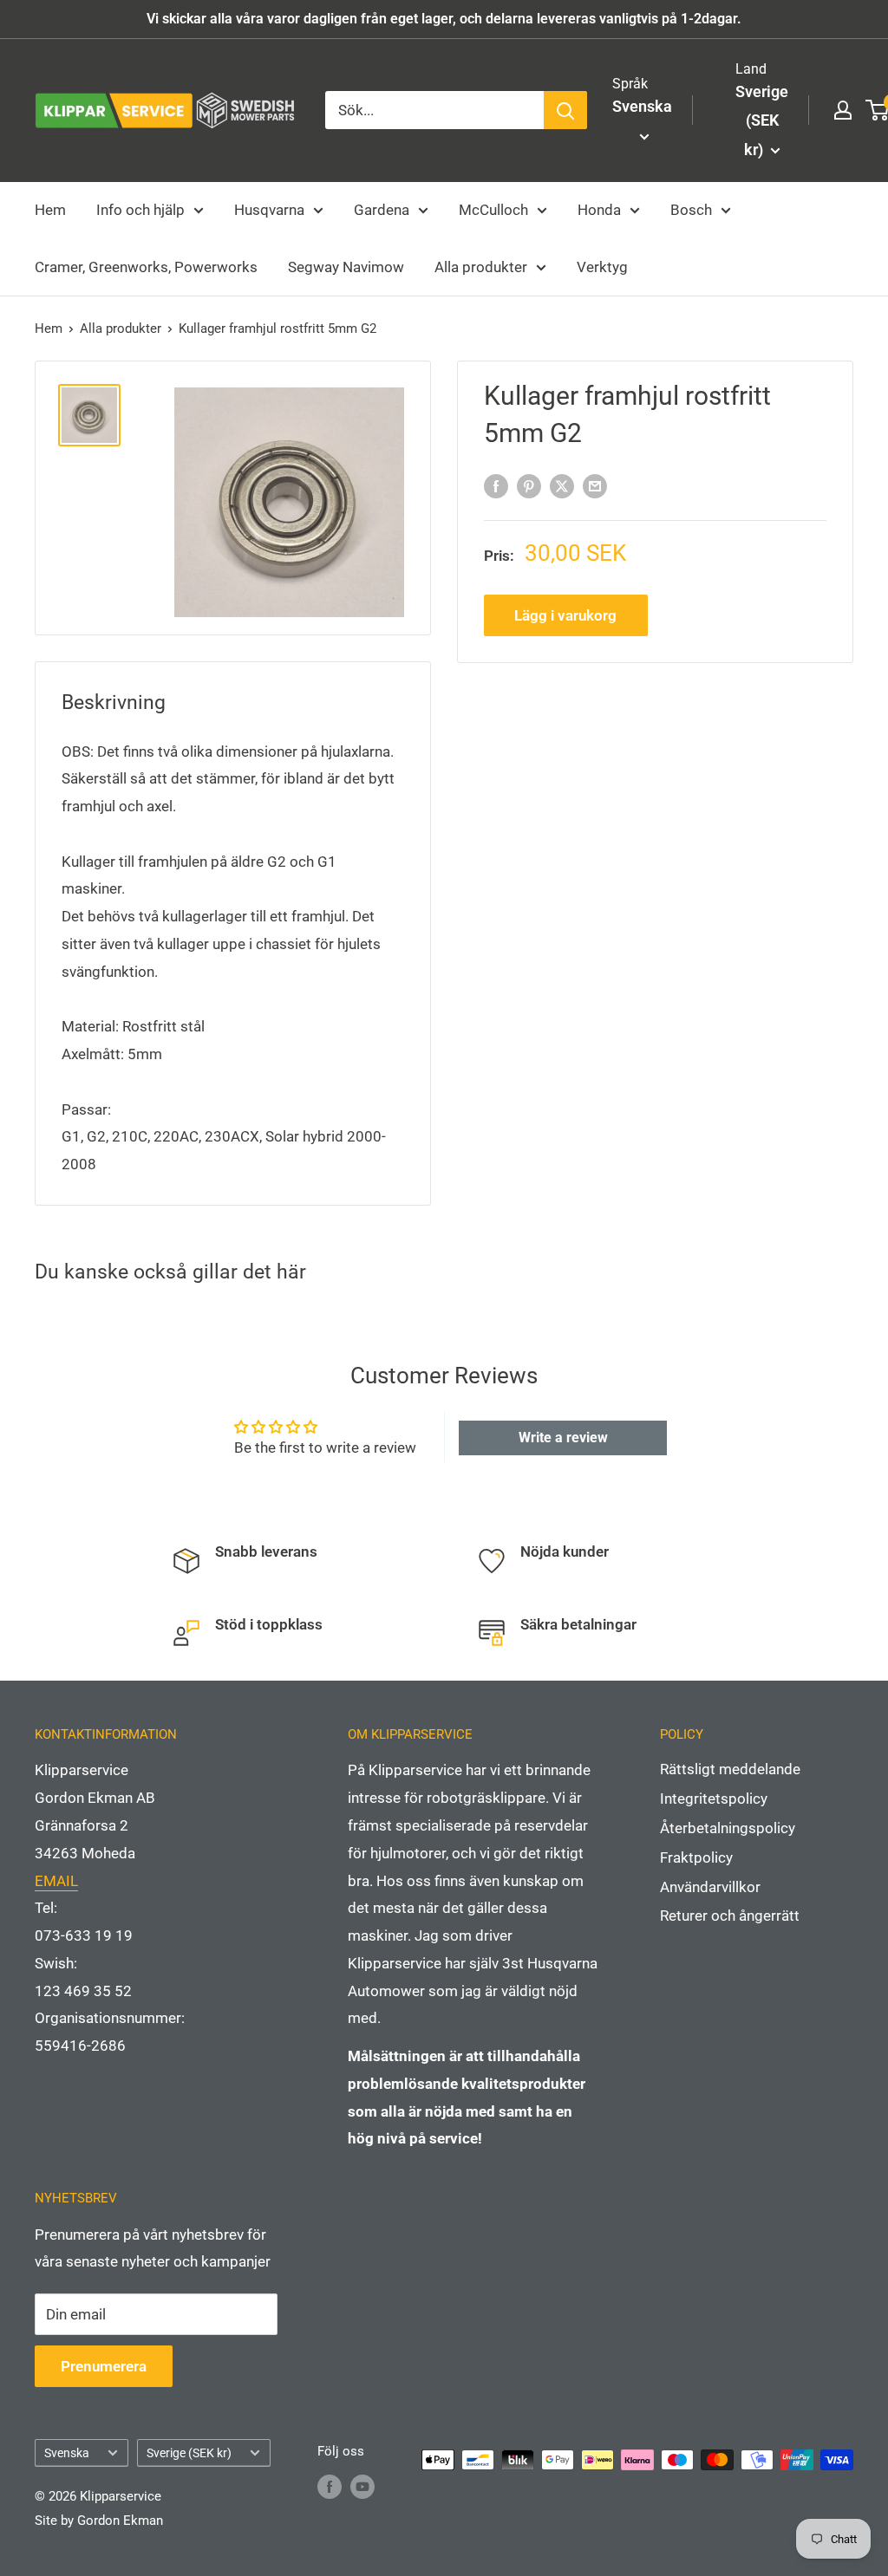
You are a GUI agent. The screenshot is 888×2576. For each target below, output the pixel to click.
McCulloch (493, 210)
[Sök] (565, 110)
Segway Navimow (346, 267)
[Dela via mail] (595, 485)
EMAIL (56, 1881)
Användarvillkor (710, 1887)
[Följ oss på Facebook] (330, 2486)
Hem (50, 210)
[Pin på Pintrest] (529, 485)
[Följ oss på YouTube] (362, 2486)
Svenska (67, 2453)
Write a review (563, 1438)
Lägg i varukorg (565, 615)
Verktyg (602, 267)
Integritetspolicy (714, 1799)
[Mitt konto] (843, 110)
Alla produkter (481, 267)
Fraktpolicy (696, 1857)
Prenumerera (104, 2366)
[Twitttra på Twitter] (562, 485)
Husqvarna (269, 210)
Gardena (382, 210)
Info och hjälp (140, 210)
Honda (599, 210)
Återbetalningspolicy (728, 1828)
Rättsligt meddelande (730, 1769)
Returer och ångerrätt (730, 1916)
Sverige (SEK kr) (189, 2453)
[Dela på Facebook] (496, 485)
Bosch (691, 210)
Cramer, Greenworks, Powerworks (146, 267)
